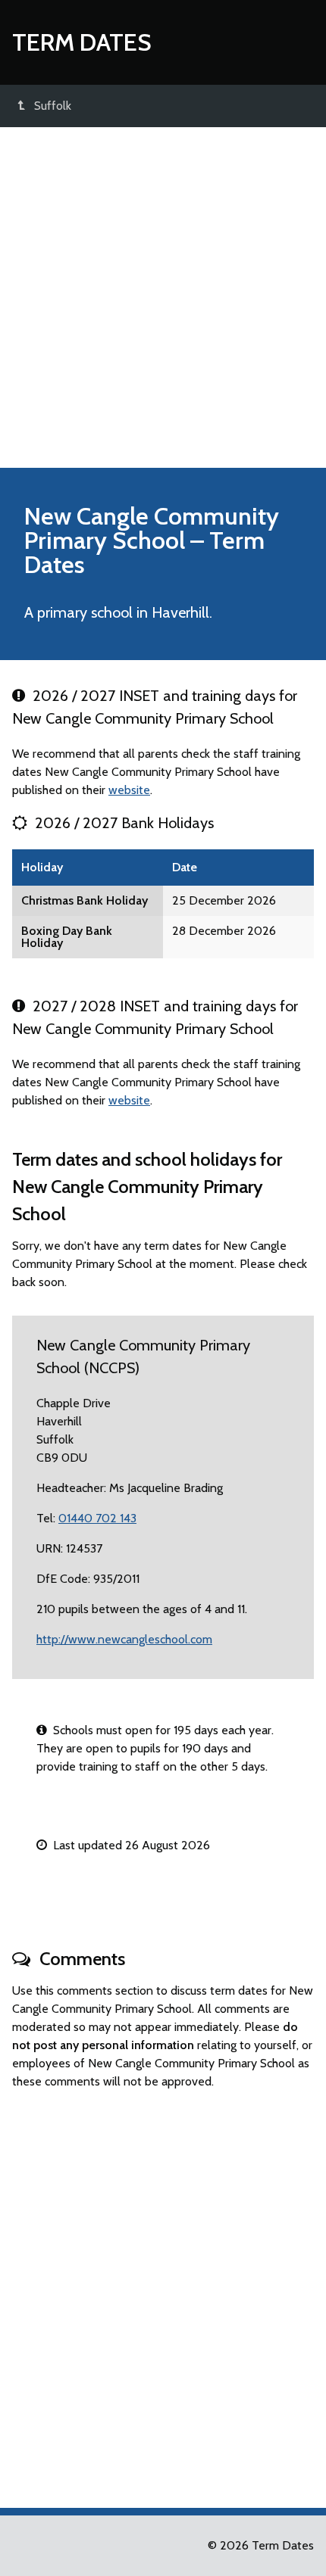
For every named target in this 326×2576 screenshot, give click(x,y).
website (129, 790)
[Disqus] (163, 2292)
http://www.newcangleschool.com (124, 1639)
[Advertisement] (163, 297)
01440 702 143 (97, 1518)
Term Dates (82, 42)
